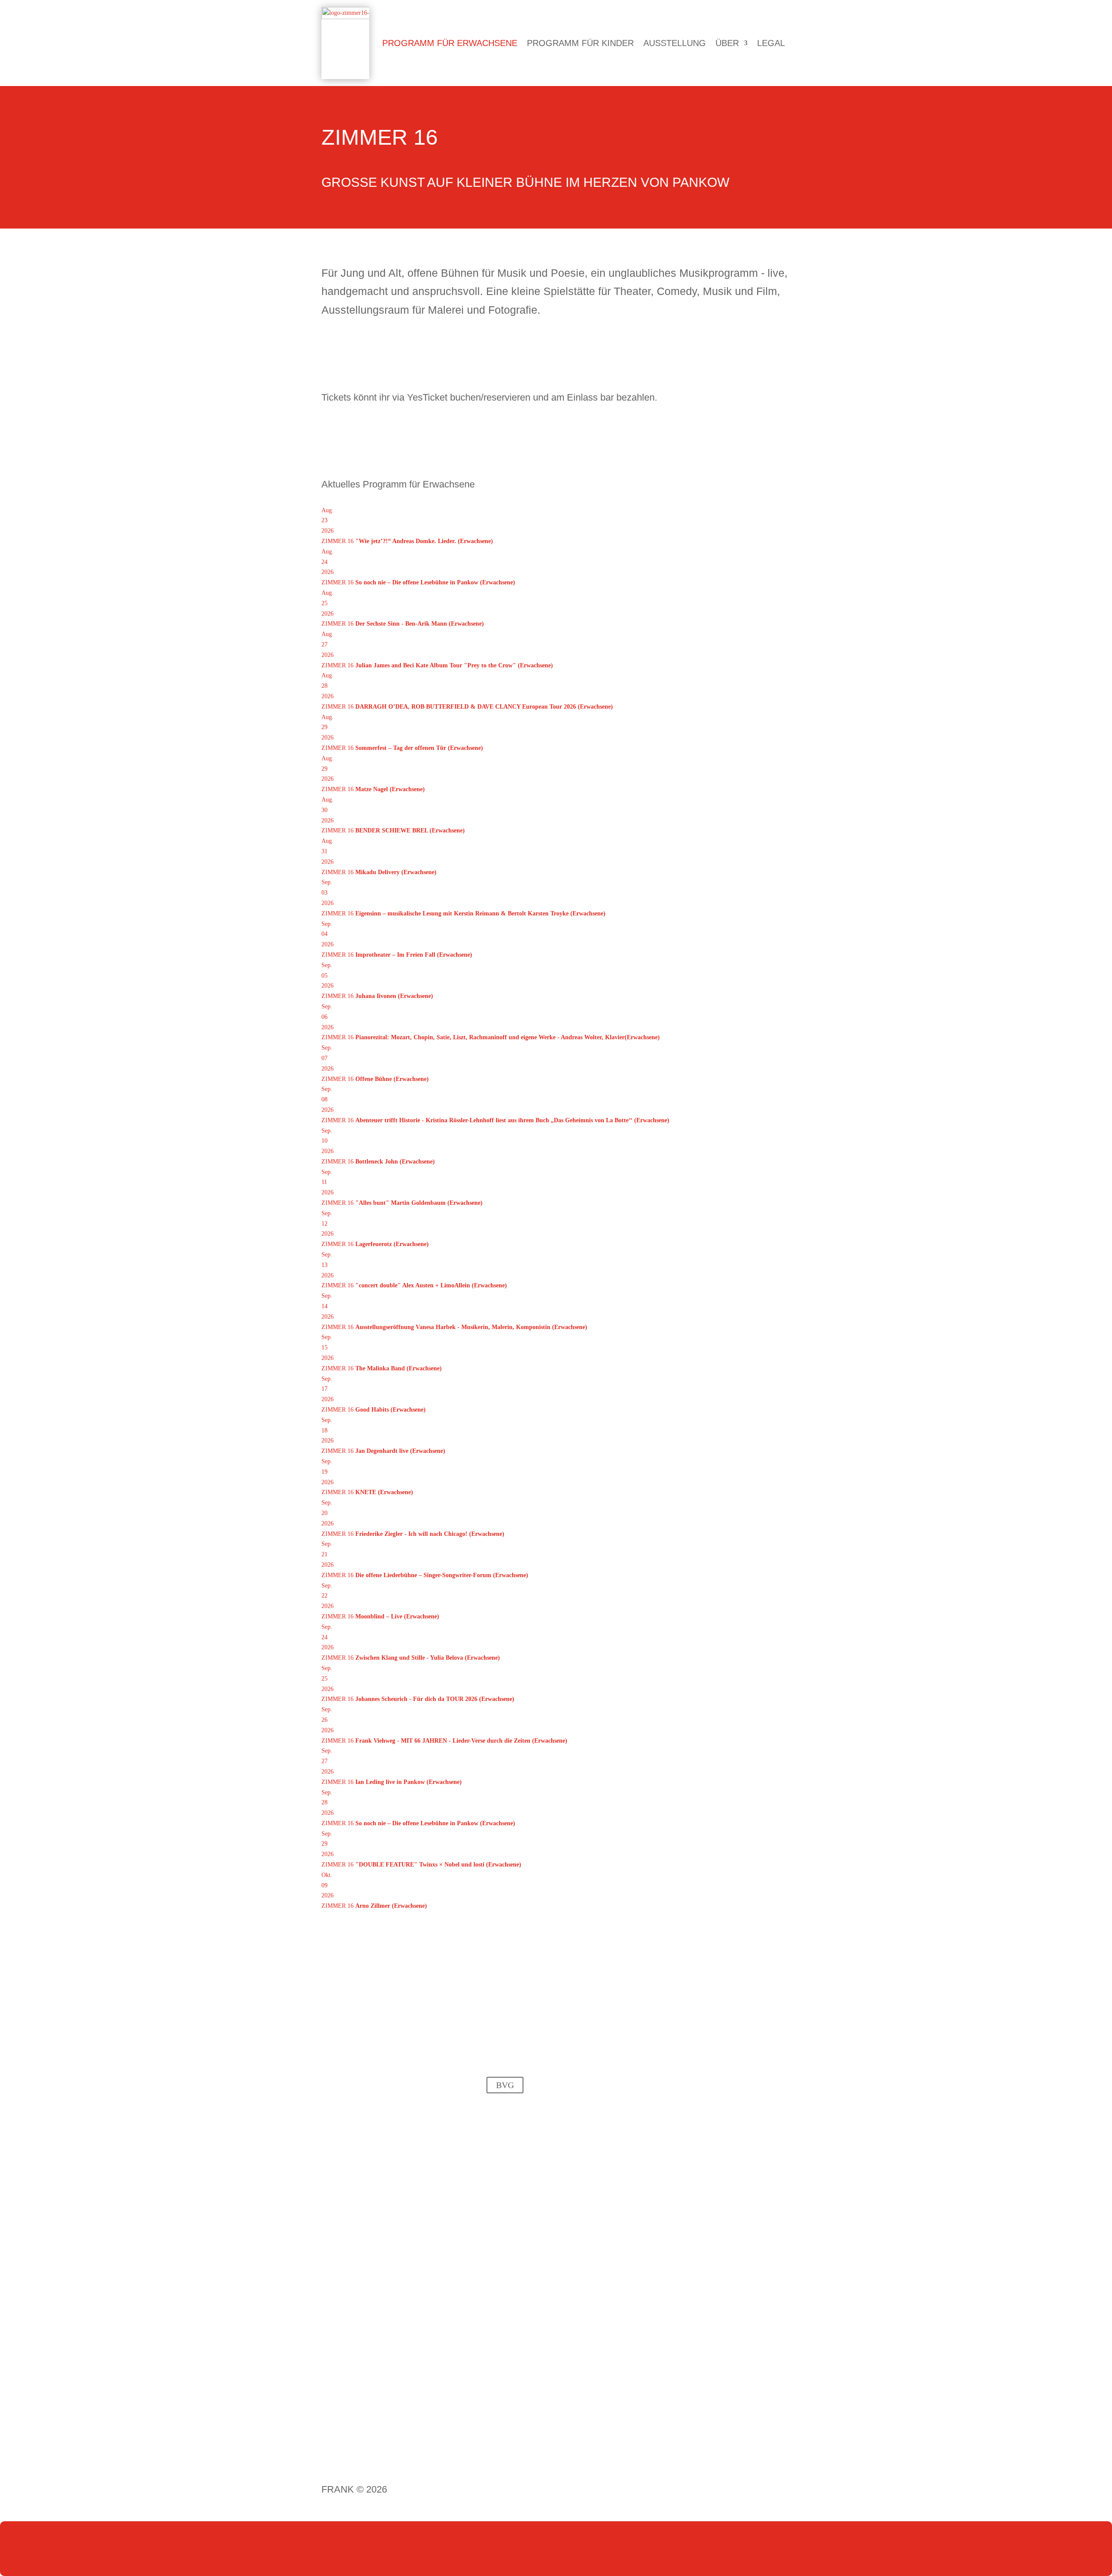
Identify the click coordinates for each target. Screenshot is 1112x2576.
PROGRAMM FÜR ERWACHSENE (450, 43)
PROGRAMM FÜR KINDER (580, 43)
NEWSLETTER (52, 2559)
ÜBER (727, 43)
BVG (505, 2085)
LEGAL (771, 43)
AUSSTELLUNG (675, 43)
